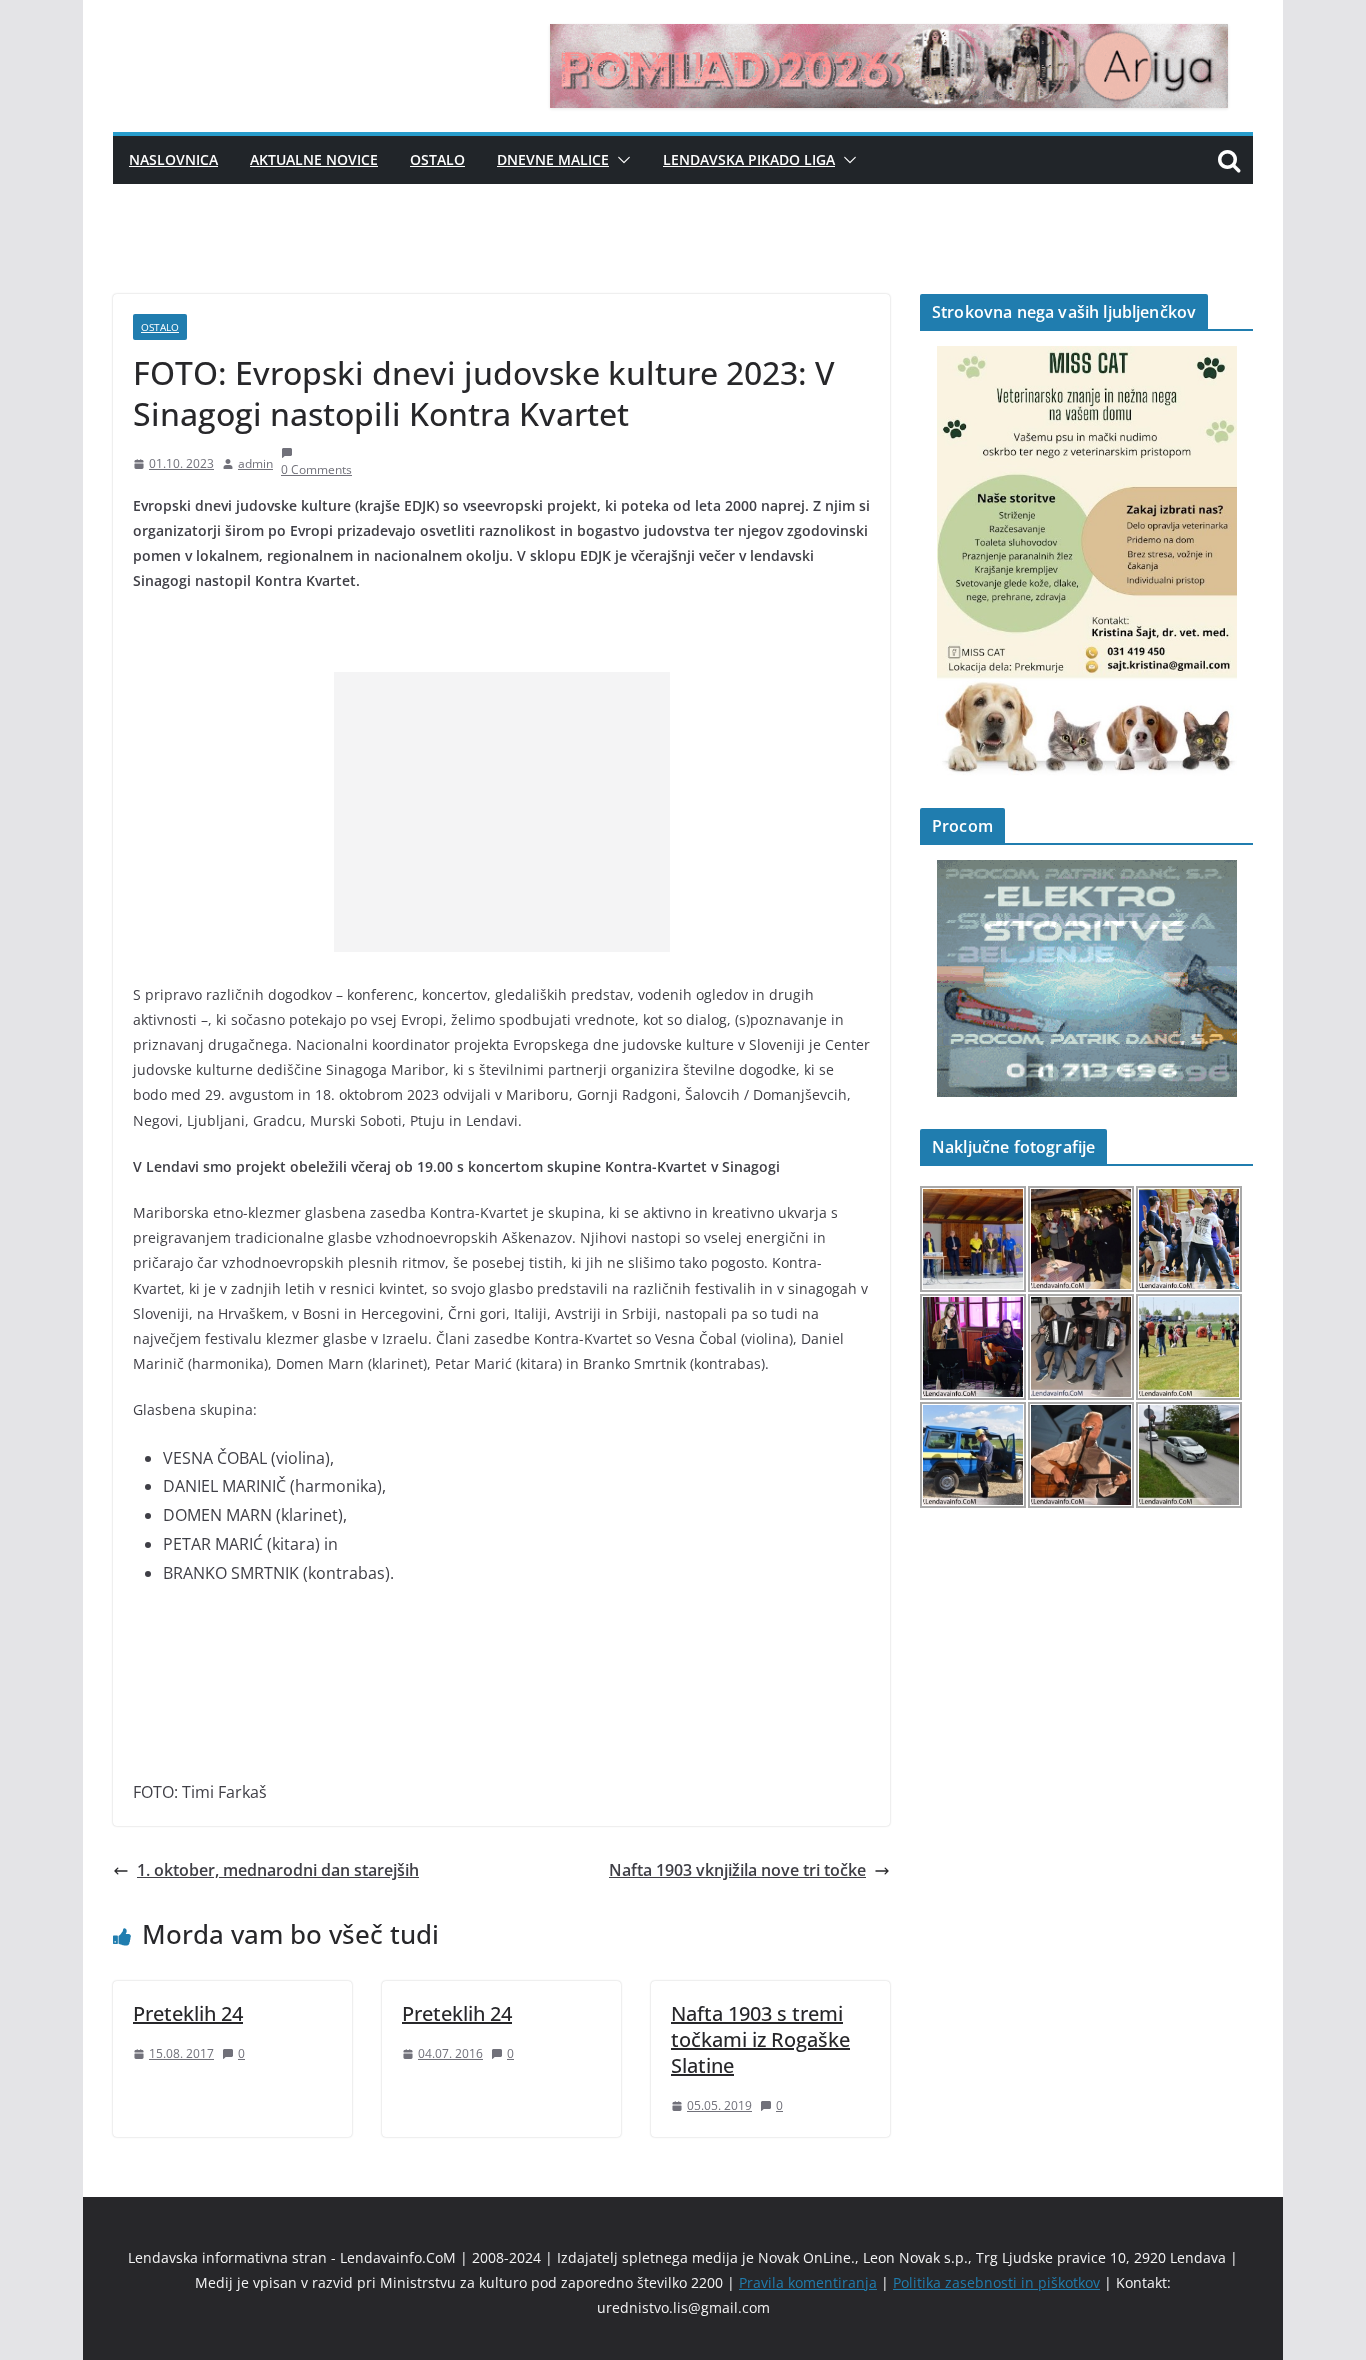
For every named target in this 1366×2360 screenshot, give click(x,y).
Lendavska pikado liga (749, 159)
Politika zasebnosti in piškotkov (996, 2282)
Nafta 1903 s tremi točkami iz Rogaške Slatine (760, 2039)
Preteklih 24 (188, 2013)
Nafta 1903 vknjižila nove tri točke (737, 1870)
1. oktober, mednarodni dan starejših (278, 1870)
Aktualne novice (314, 159)
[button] (620, 160)
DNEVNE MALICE (553, 159)
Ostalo (437, 159)
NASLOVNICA (173, 159)
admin (255, 463)
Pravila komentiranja (808, 2282)
